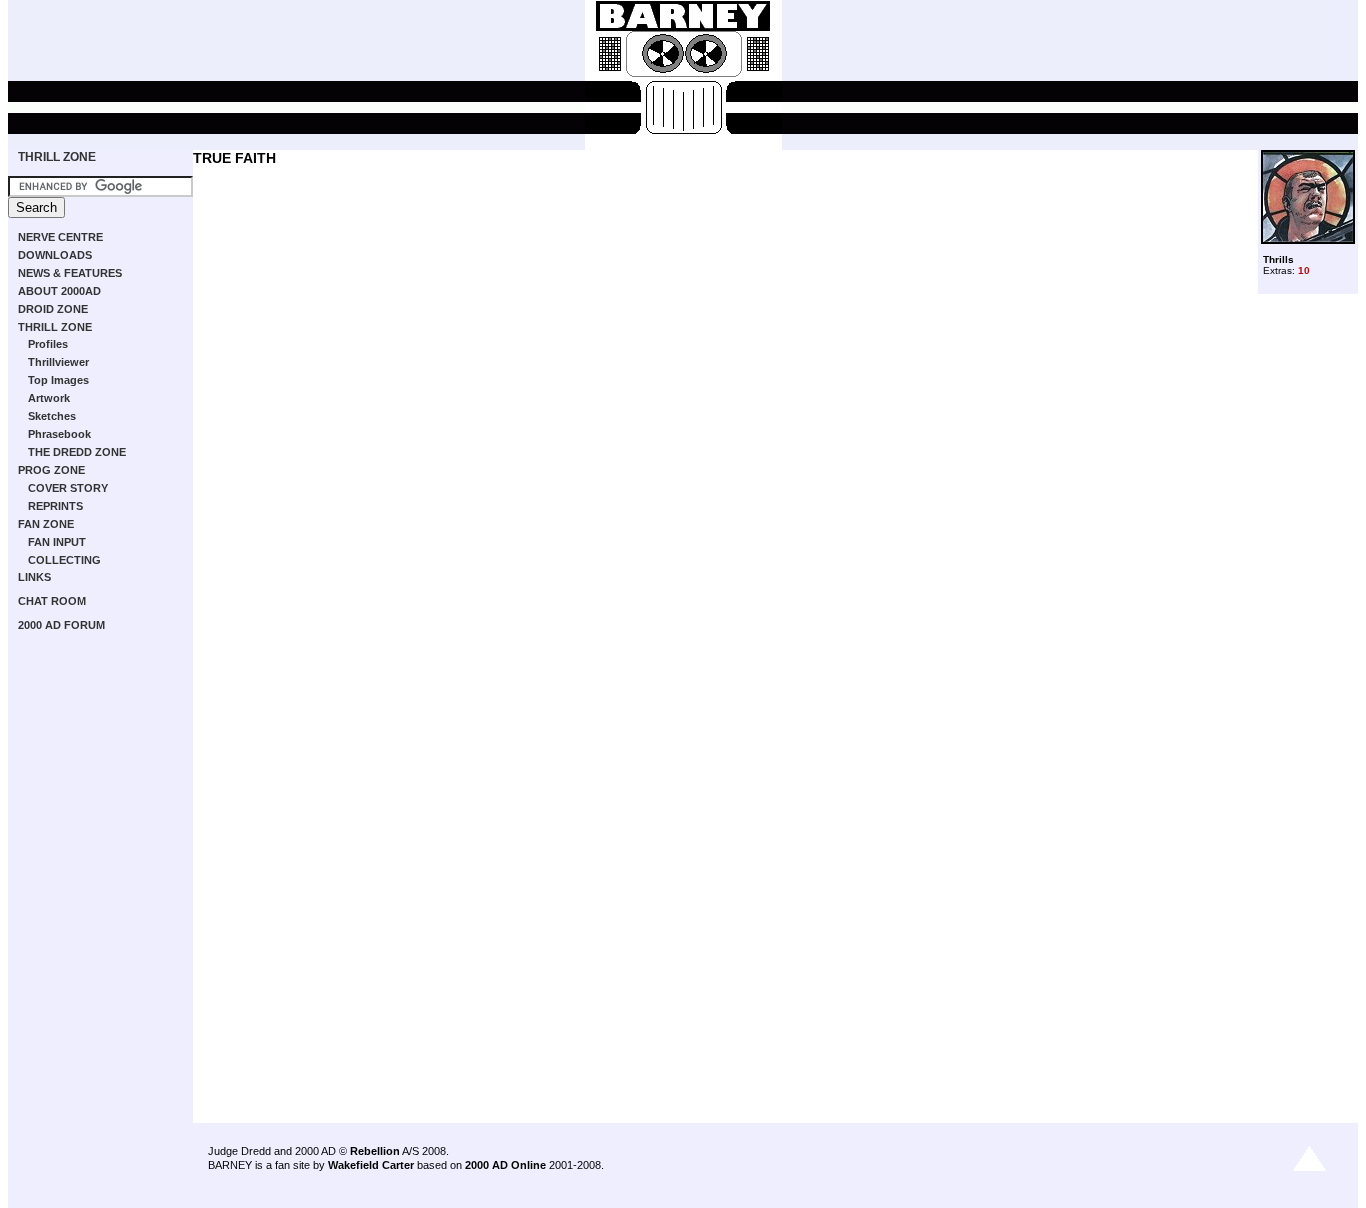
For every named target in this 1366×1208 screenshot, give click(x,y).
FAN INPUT (57, 542)
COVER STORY (68, 488)
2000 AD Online (505, 1165)
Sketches (52, 416)
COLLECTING (64, 560)
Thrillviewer (58, 362)
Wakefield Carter (371, 1165)
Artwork (49, 398)
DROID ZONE (53, 309)
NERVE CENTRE (60, 237)
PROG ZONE (51, 470)
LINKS (34, 577)
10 (1304, 270)
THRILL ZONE (57, 157)
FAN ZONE (46, 524)
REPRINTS (55, 506)
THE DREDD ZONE (77, 452)
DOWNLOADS (55, 255)
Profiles (48, 344)
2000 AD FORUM (61, 625)
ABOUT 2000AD (59, 291)
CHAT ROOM (52, 601)
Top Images (58, 380)
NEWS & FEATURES (70, 273)
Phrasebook (59, 434)
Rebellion (375, 1151)
